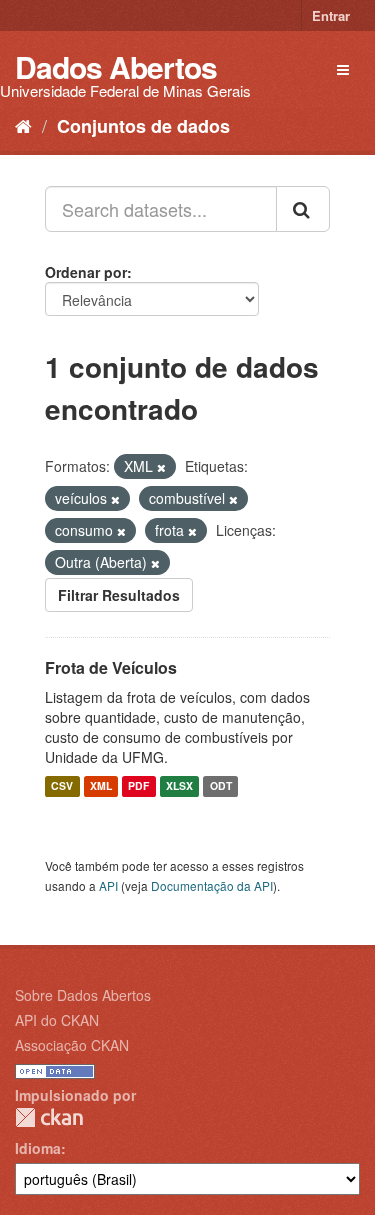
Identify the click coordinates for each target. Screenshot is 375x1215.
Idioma (38, 1148)
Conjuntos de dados (143, 126)
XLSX (179, 786)
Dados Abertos (116, 66)
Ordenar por (86, 272)
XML (101, 786)
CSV (62, 786)
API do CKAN (57, 1020)
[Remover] (161, 467)
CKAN (49, 1117)
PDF (138, 786)
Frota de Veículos (111, 667)
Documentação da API (212, 885)
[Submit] (303, 209)
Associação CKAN (72, 1045)
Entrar (331, 15)
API (108, 885)
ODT (221, 786)
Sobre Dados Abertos (83, 995)
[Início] (23, 125)
